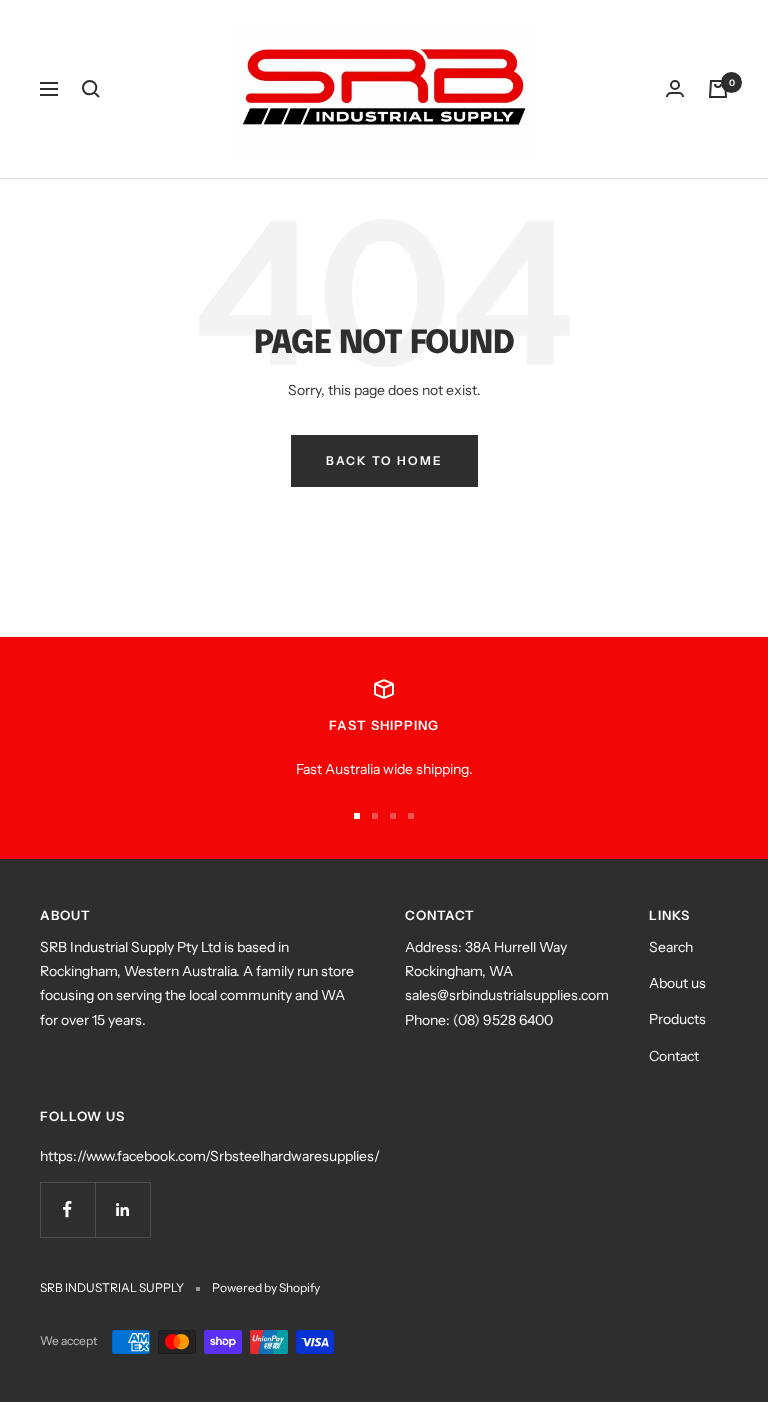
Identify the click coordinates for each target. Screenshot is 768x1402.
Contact (674, 1056)
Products (677, 1019)
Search (671, 947)
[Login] (675, 89)
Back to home (384, 460)
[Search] (91, 89)
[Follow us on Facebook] (67, 1209)
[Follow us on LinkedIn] (122, 1209)
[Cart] (718, 89)
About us (677, 983)
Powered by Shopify (266, 1287)
